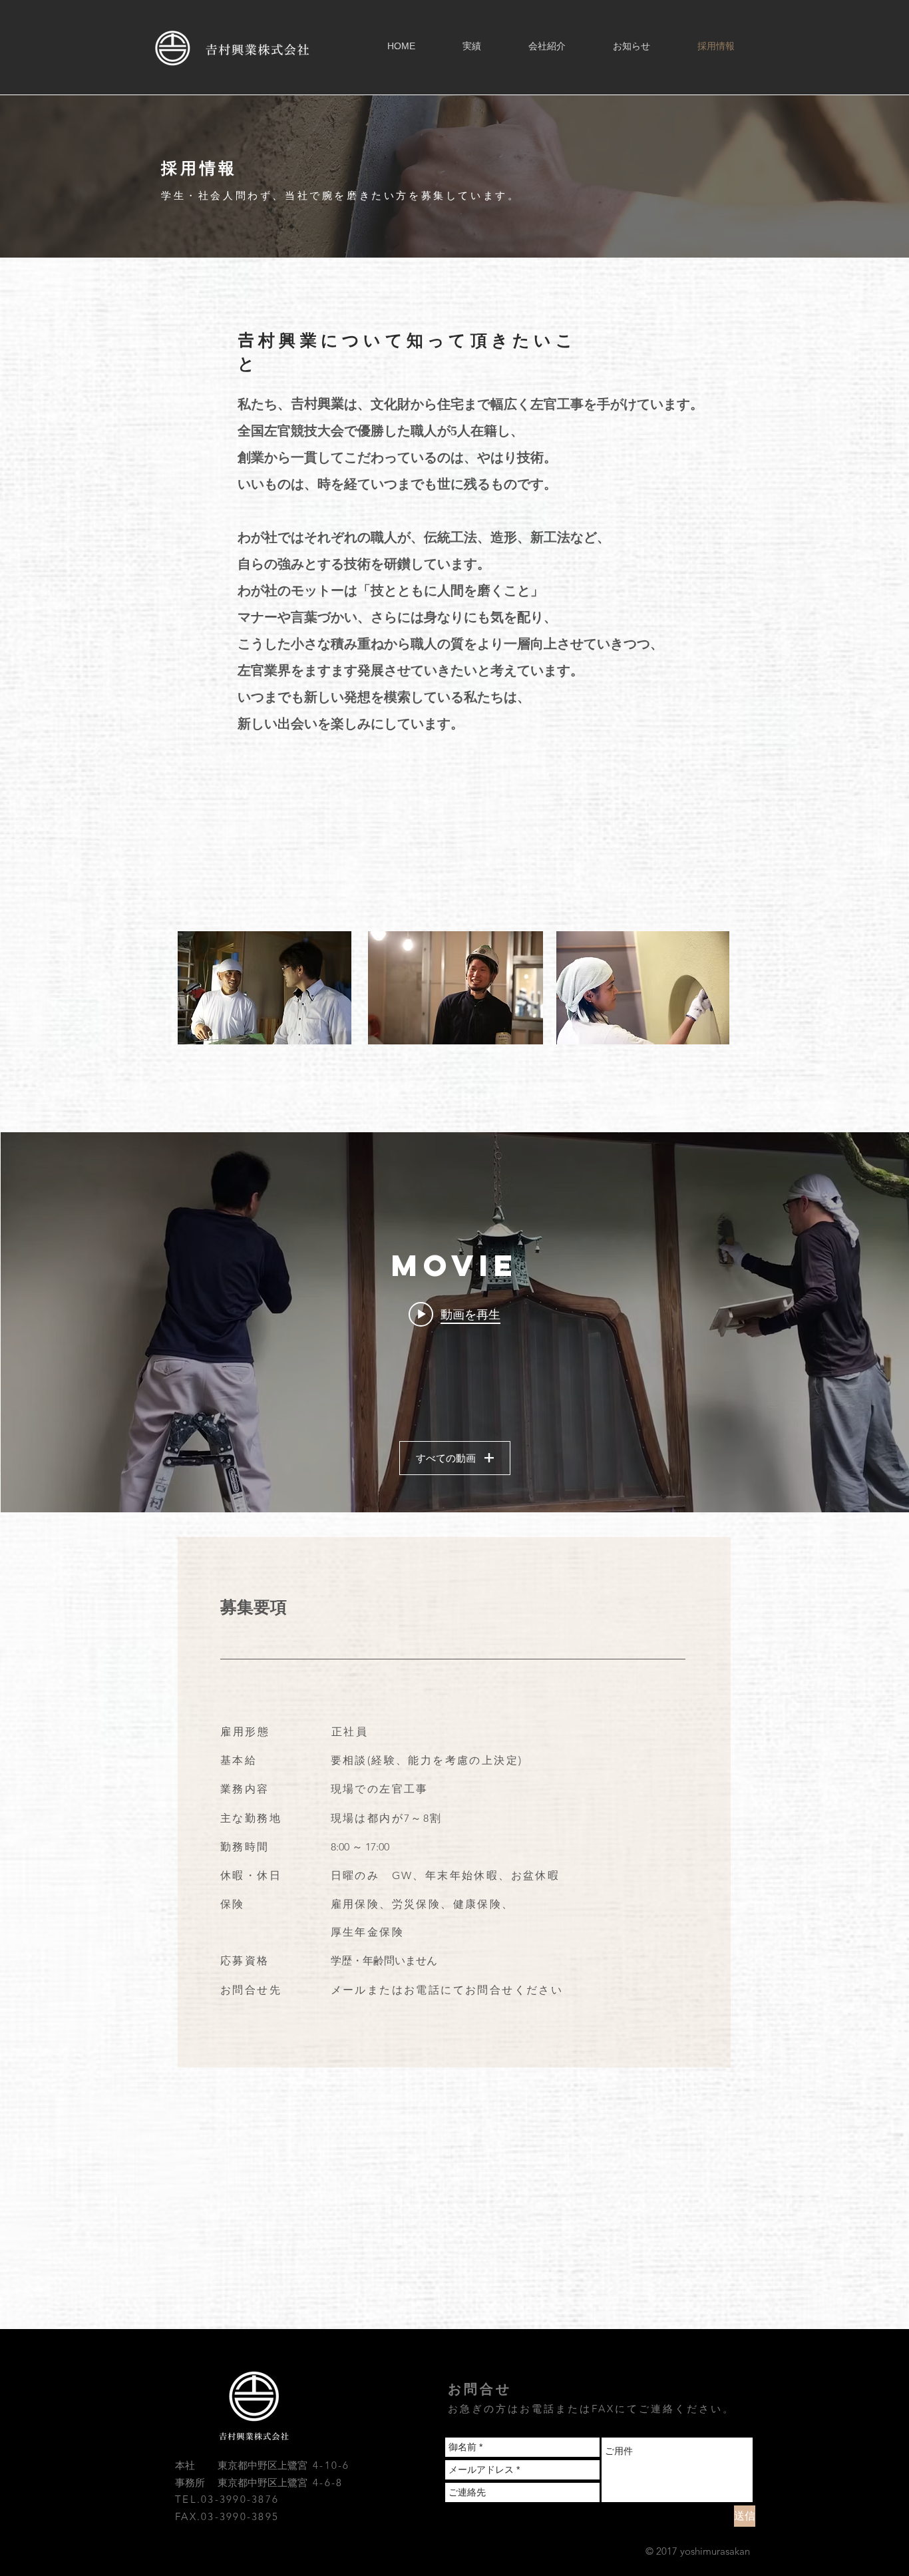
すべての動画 (446, 1458)
